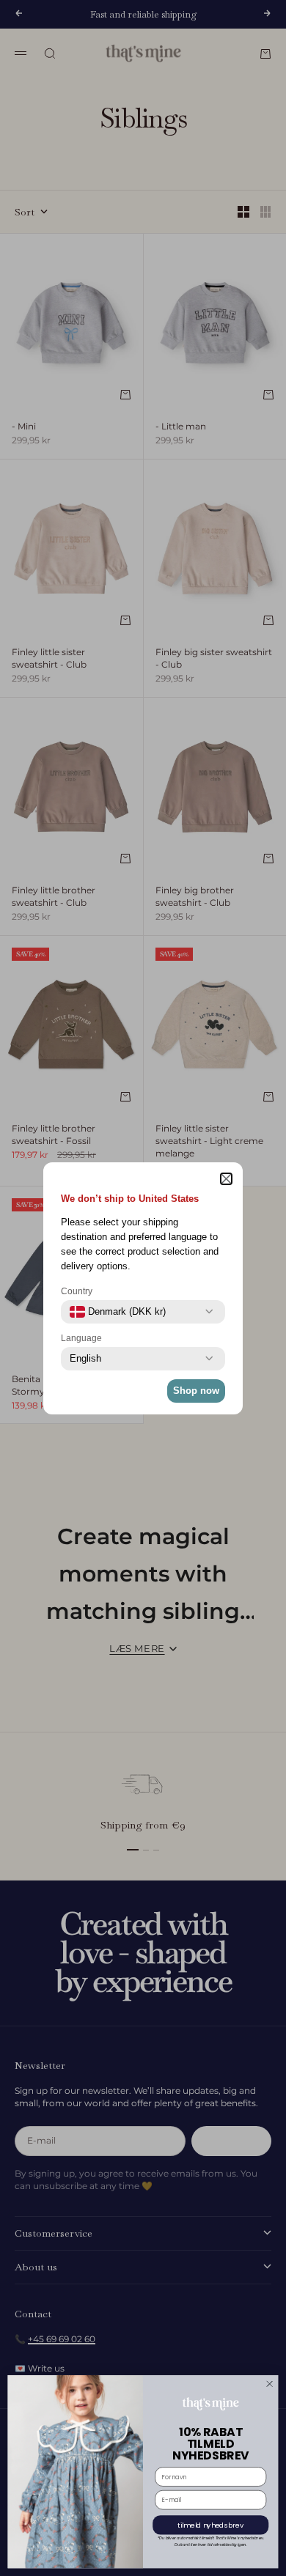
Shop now (196, 1391)
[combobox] (118, 1312)
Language (81, 1338)
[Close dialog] (269, 2384)
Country (77, 1291)
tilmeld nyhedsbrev (210, 2525)
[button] (226, 1179)
